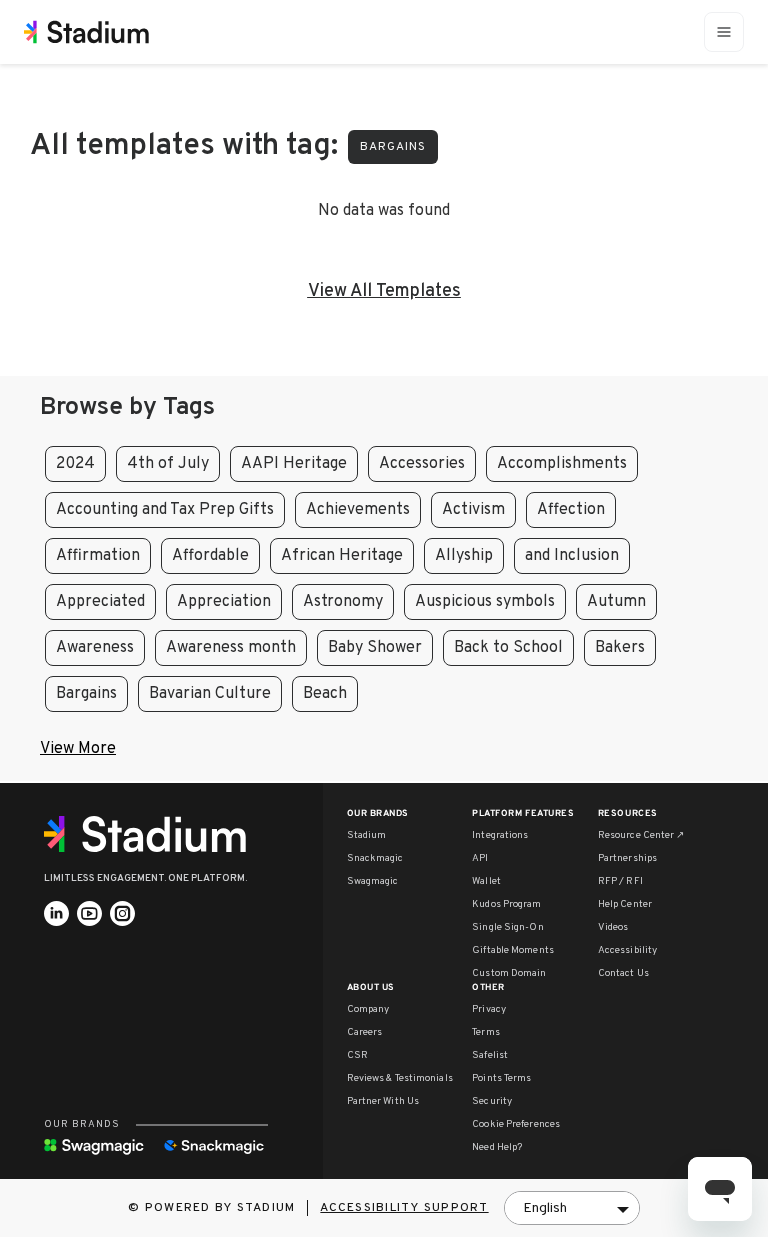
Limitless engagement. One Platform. (145, 878)
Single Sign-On (507, 927)
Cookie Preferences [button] (516, 1124)
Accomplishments (562, 464)
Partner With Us (383, 1101)
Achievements (358, 510)
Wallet (486, 881)
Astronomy (343, 602)
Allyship (464, 556)
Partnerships (627, 858)
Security (492, 1101)
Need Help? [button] (497, 1147)
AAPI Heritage (294, 464)
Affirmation (98, 556)
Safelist (490, 1055)
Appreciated (100, 602)
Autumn (616, 602)
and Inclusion (572, 556)
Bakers (620, 648)
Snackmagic (375, 858)
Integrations (500, 835)
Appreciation (224, 602)
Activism (473, 510)
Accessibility (627, 950)
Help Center (625, 904)
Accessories (422, 464)
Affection (571, 510)
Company (368, 1009)
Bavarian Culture (210, 694)
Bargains (393, 147)
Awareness (95, 648)
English (545, 1208)
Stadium (367, 835)
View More (78, 749)
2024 (75, 464)
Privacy (489, 1009)
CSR (357, 1055)
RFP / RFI (620, 881)
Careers (365, 1032)
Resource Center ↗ (641, 835)
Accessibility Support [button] (404, 1208)
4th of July (168, 464)
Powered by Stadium (220, 1208)
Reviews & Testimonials (400, 1078)
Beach (325, 694)
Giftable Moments (513, 950)
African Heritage (342, 556)
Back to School (508, 648)
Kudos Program (506, 904)
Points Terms (501, 1078)
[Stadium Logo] (152, 834)
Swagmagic (373, 881)
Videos (613, 927)
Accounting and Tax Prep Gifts (165, 510)
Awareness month (231, 648)
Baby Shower (375, 648)
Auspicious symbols (485, 602)
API (480, 858)
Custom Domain (509, 973)
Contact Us (623, 973)
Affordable (210, 556)
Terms (486, 1032)
